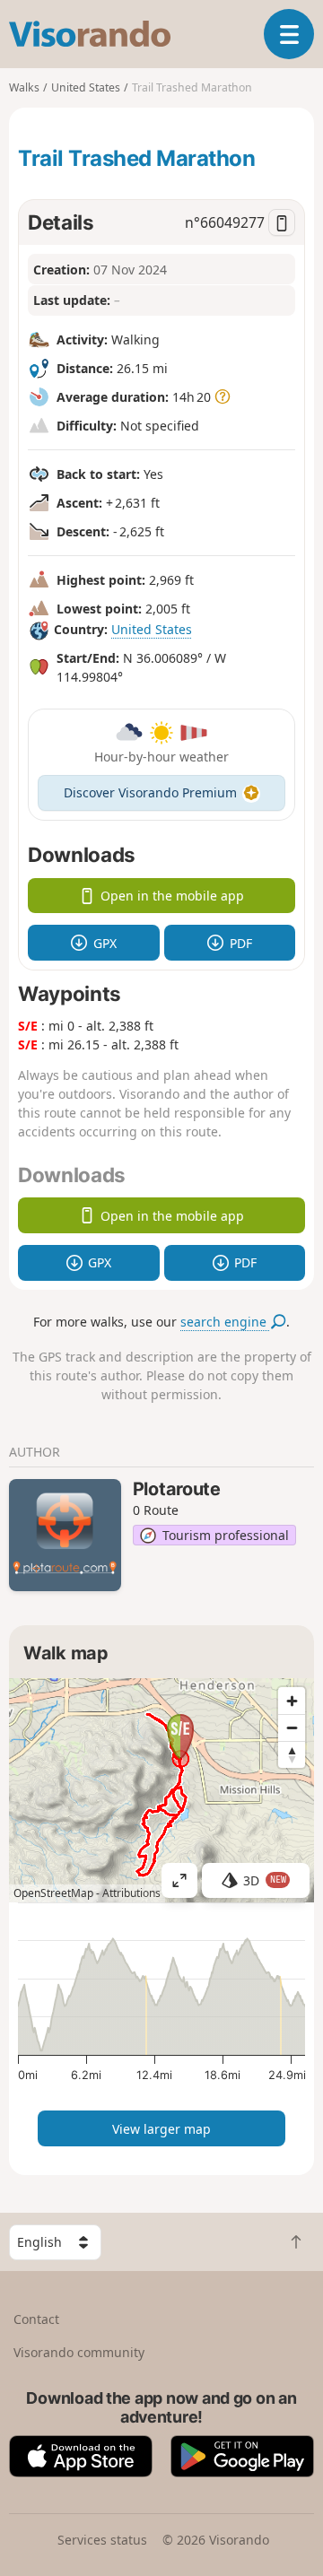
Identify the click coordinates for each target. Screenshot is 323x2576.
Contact (36, 2319)
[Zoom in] (292, 1701)
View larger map (161, 2129)
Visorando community (79, 2352)
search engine (225, 1322)
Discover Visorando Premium (150, 792)
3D (265, 1880)
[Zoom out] (292, 1727)
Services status (102, 2540)
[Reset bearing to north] (292, 1754)
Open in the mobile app (172, 896)
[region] (161, 1790)
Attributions (131, 1893)
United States (152, 629)
